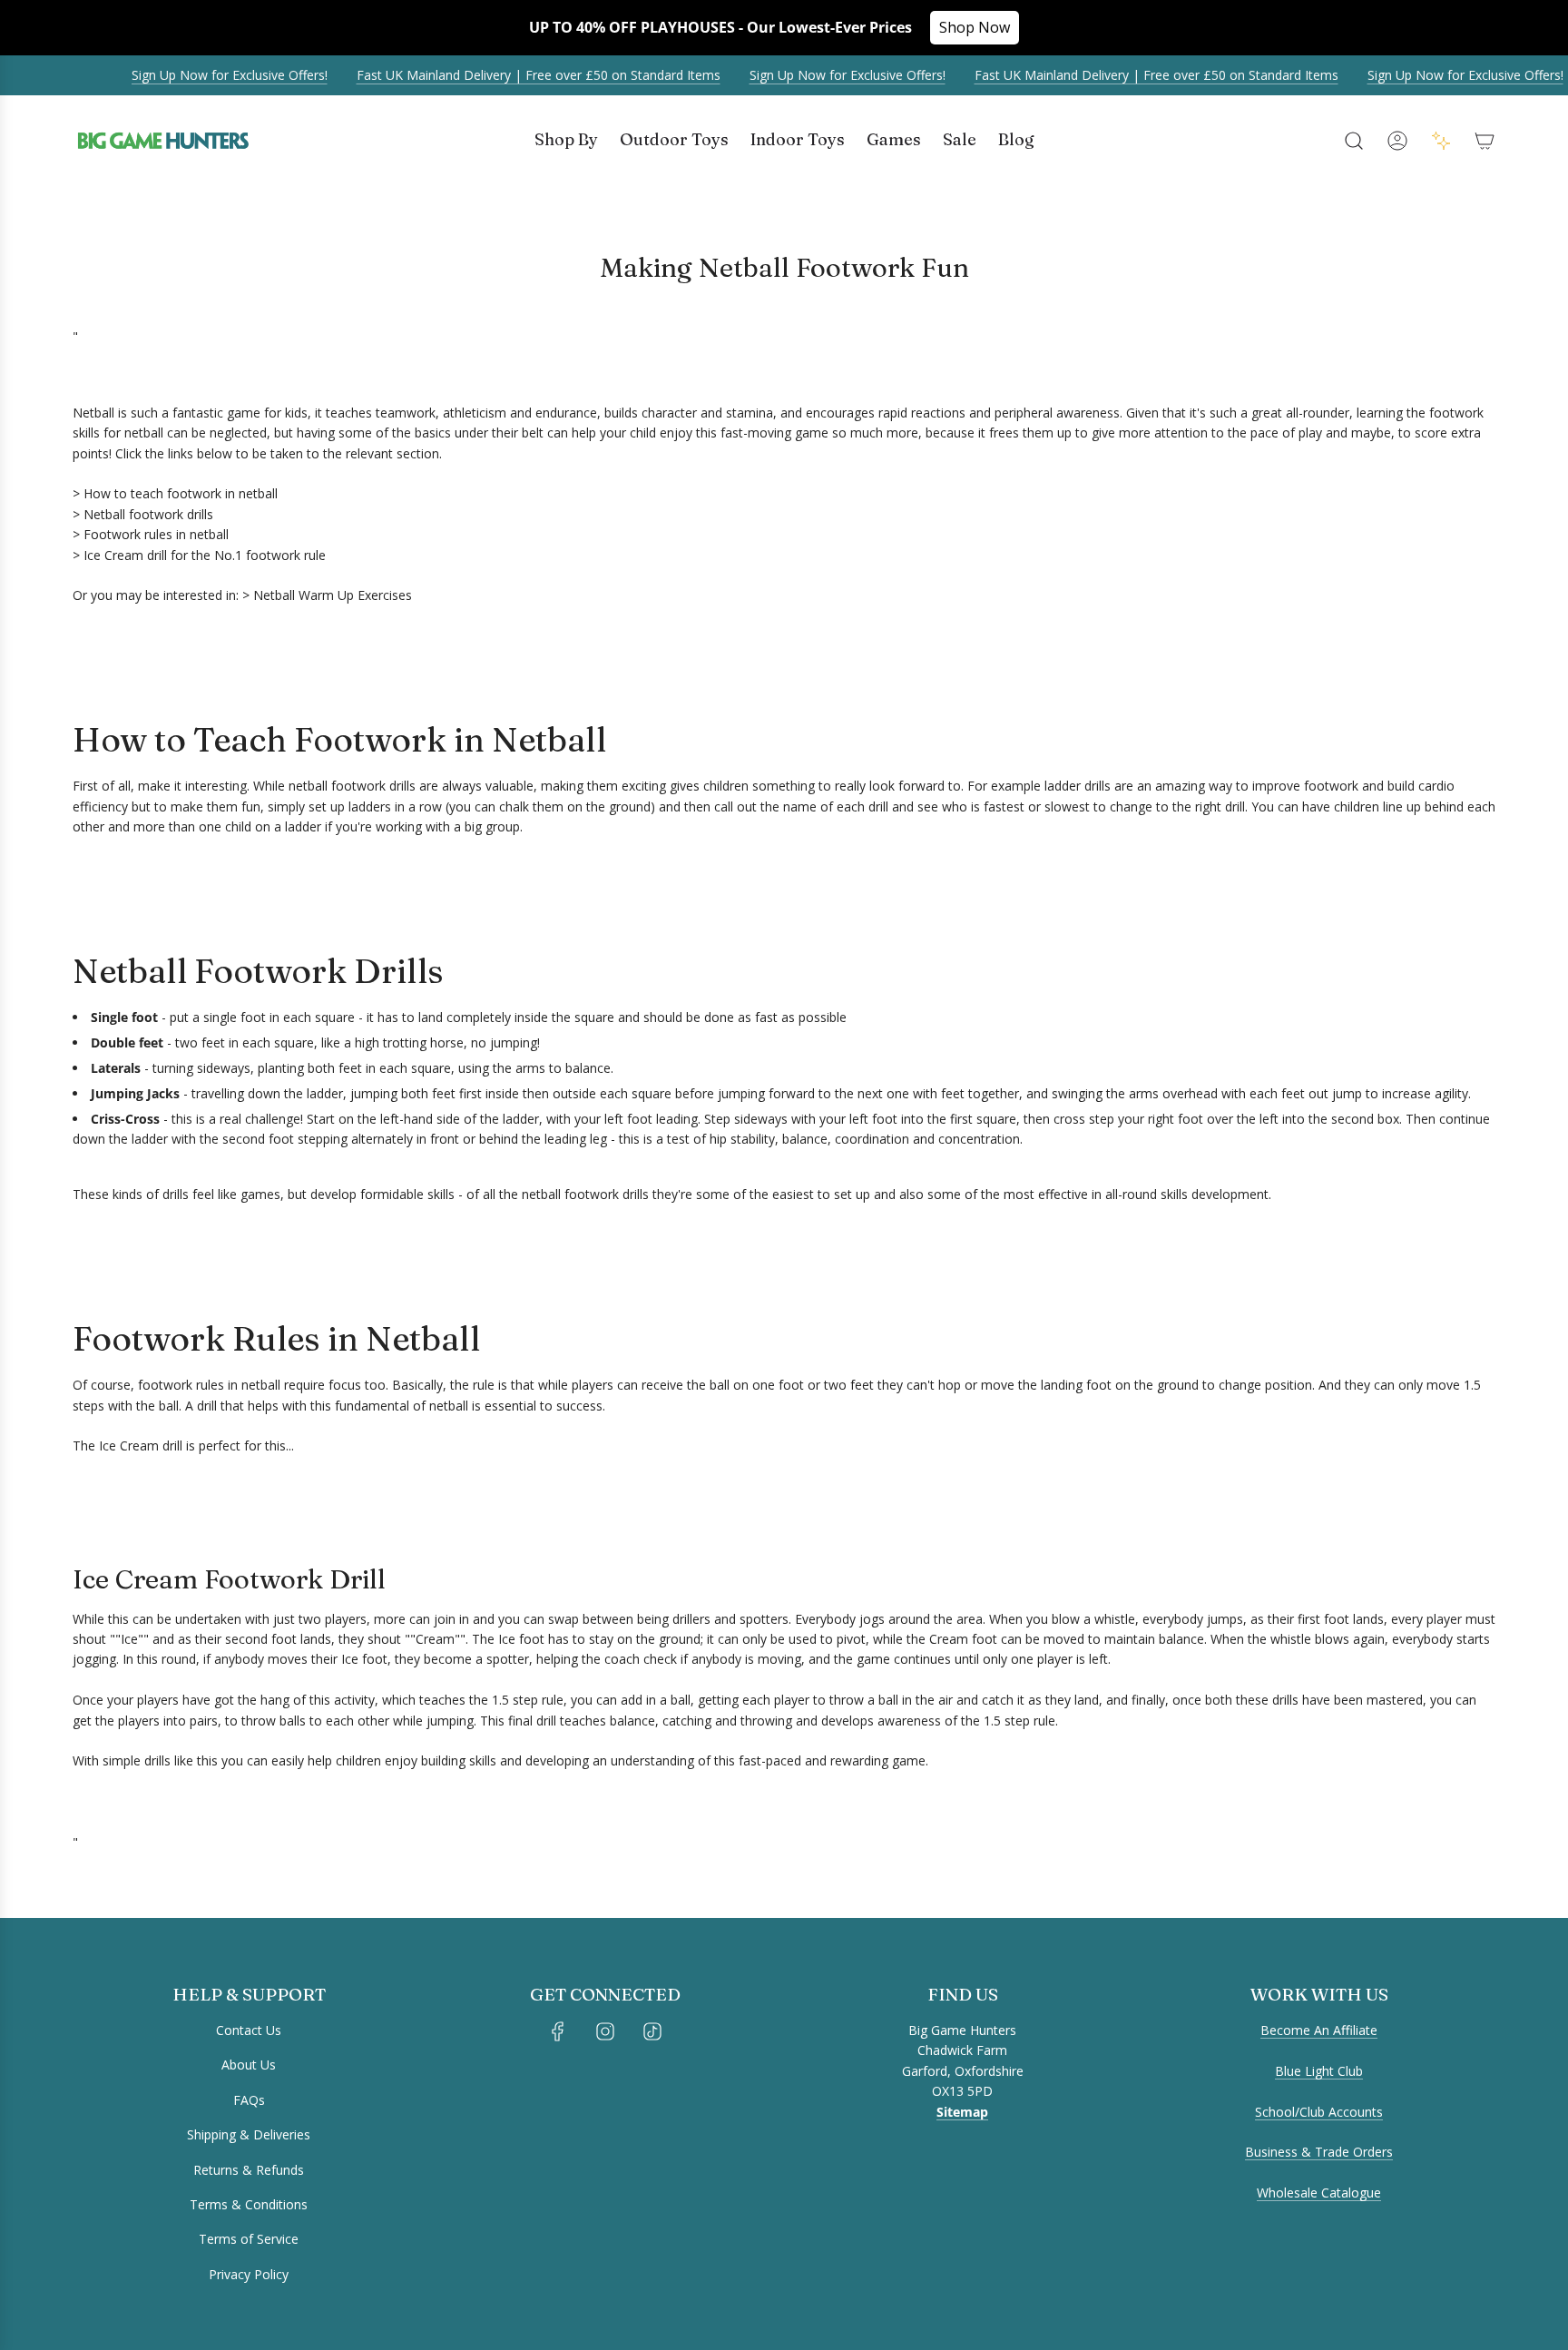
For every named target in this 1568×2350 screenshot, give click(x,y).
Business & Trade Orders (1319, 2152)
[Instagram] (605, 2031)
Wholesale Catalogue (1319, 2193)
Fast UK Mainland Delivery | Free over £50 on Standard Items (522, 75)
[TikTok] (652, 2031)
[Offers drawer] (1441, 141)
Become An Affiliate (1319, 2030)
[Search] (1354, 141)
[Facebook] (558, 2031)
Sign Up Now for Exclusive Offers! (213, 75)
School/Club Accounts (1319, 2112)
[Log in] (1397, 141)
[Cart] (1485, 141)
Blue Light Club (1319, 2071)
